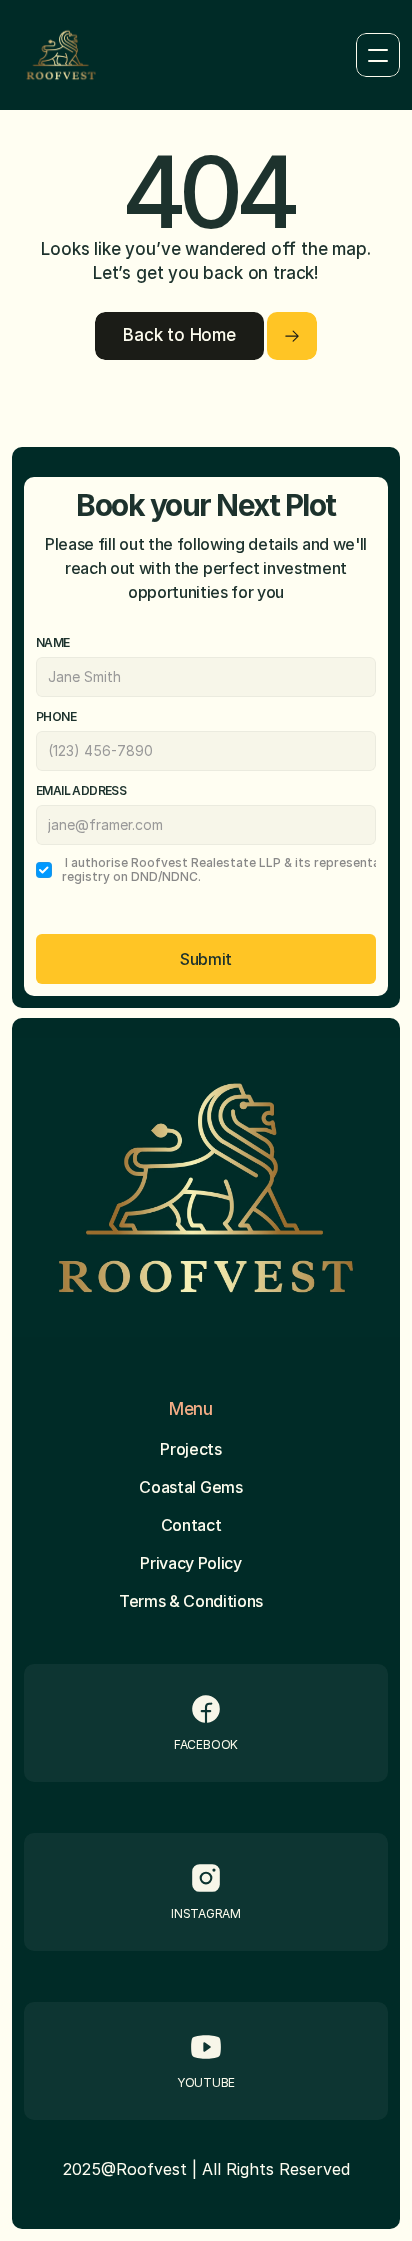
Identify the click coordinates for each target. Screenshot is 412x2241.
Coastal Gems (190, 1487)
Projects (190, 1449)
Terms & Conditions (191, 1601)
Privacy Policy (191, 1563)
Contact (191, 1525)
